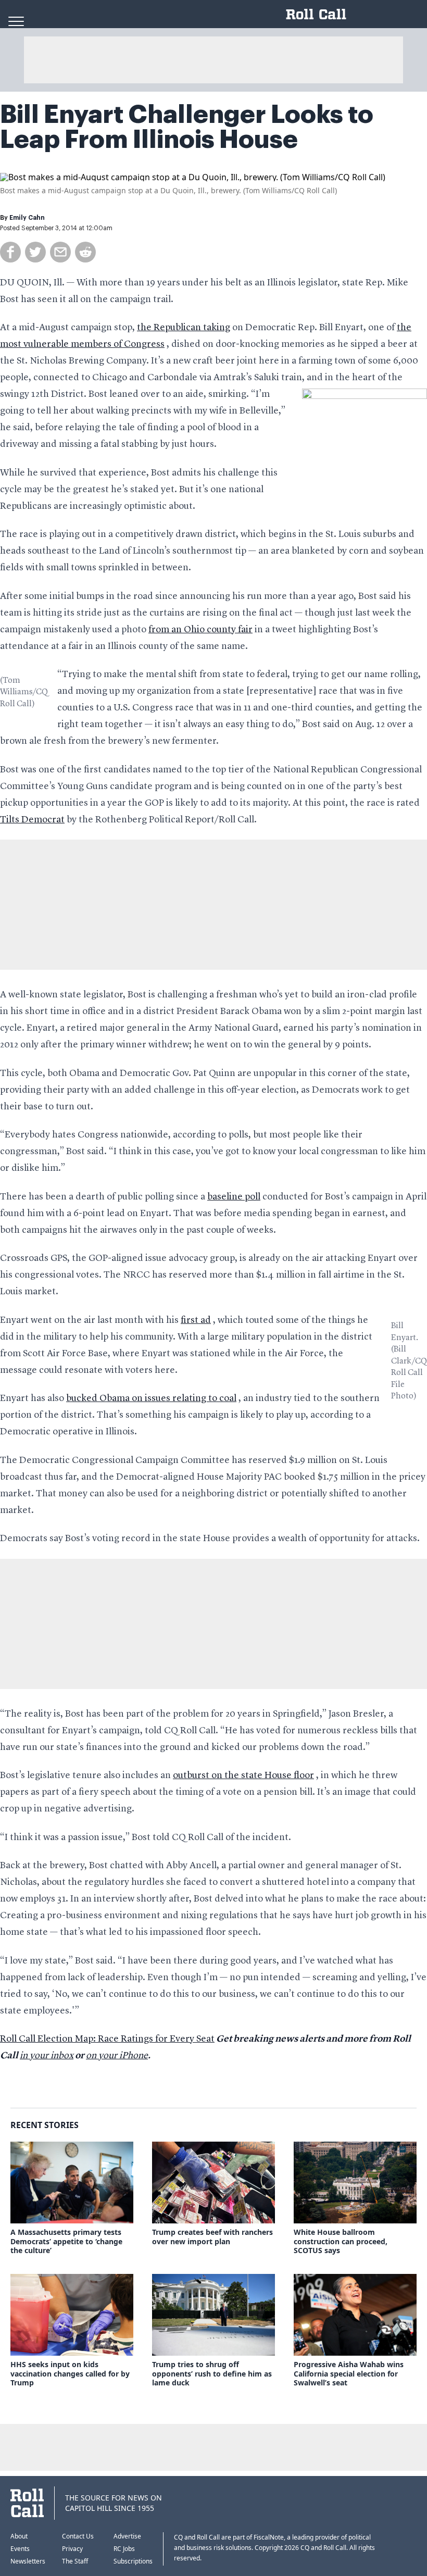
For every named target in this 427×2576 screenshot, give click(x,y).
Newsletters (28, 2561)
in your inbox (47, 2056)
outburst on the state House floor (243, 1775)
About (19, 2536)
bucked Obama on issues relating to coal (151, 1398)
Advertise (127, 2536)
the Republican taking (184, 328)
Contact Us (78, 2536)
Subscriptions (133, 2561)
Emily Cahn (27, 218)
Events (20, 2549)
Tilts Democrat (32, 820)
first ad (196, 1320)
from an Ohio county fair (200, 630)
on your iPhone (117, 2056)
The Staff (75, 2561)
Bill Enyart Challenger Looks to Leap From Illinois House (187, 127)
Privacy (72, 2549)
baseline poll (234, 1197)
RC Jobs (124, 2549)
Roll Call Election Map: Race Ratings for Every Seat (107, 2039)
